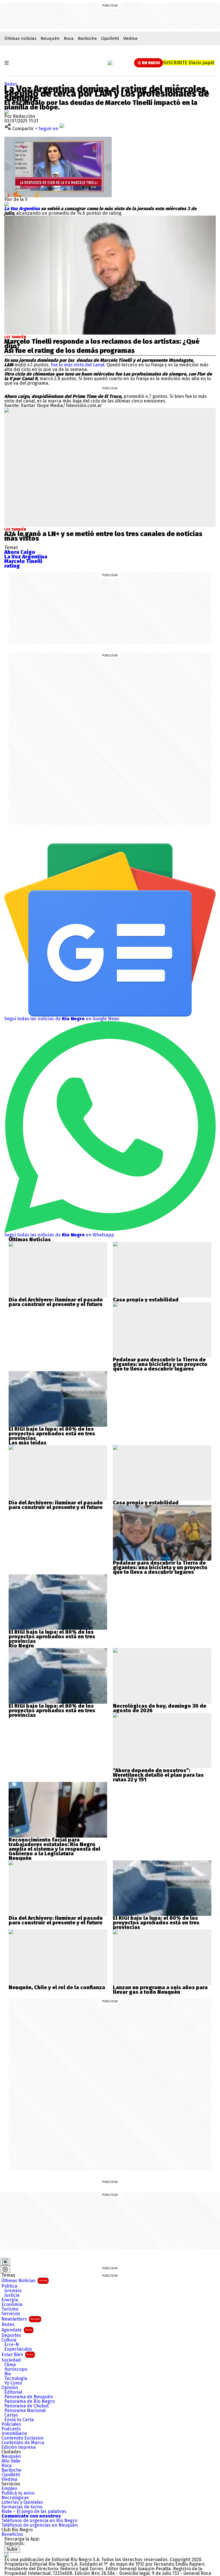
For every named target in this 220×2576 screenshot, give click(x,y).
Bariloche (87, 38)
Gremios (13, 2291)
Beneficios (12, 2534)
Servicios (11, 2314)
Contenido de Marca (23, 2443)
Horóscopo (16, 2369)
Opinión (10, 2388)
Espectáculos (18, 2349)
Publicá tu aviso (18, 2493)
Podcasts (11, 2429)
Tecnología (16, 2378)
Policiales (11, 2424)
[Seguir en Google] (7, 204)
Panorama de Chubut (26, 2406)
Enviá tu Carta (19, 2420)
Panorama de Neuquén (29, 2397)
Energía (10, 2300)
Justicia (12, 2295)
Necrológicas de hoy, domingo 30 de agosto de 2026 (160, 1708)
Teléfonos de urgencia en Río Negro (39, 2521)
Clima (10, 2365)
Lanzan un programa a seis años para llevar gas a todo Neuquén (160, 1990)
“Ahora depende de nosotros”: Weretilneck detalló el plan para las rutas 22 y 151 (158, 1775)
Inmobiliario (14, 2434)
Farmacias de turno (22, 2507)
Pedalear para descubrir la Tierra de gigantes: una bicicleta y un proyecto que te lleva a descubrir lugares (160, 1364)
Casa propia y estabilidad (146, 1300)
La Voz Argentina (23, 209)
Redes (11, 84)
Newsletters (21, 2319)
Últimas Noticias (24, 2281)
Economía (12, 2305)
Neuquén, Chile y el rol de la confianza (57, 1987)
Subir (12, 2549)
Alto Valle (11, 2461)
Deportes (11, 2335)
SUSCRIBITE (189, 63)
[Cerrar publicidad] (5, 2262)
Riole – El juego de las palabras (34, 2511)
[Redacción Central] (7, 112)
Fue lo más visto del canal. (79, 365)
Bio (8, 2374)
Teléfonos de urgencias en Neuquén (40, 2525)
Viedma (130, 38)
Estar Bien (17, 2355)
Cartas (11, 2415)
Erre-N (12, 2345)
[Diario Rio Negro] (7, 2555)
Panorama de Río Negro (30, 2401)
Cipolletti (110, 38)
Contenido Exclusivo (22, 2438)
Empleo (9, 2489)
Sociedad (11, 2360)
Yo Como (13, 2383)
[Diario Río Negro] (110, 63)
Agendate (17, 2330)
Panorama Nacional (25, 2411)
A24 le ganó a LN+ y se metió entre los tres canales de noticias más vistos (103, 536)
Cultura (9, 2340)
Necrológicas (15, 2498)
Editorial (13, 2392)
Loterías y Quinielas (22, 2502)
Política (9, 2286)
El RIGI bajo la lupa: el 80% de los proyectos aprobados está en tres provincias (52, 1434)
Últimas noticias (20, 38)
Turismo (10, 2309)
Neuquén (50, 38)
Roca (69, 38)
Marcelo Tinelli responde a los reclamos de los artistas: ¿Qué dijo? (102, 344)
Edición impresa (18, 2447)
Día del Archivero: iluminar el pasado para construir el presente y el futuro (56, 1302)
